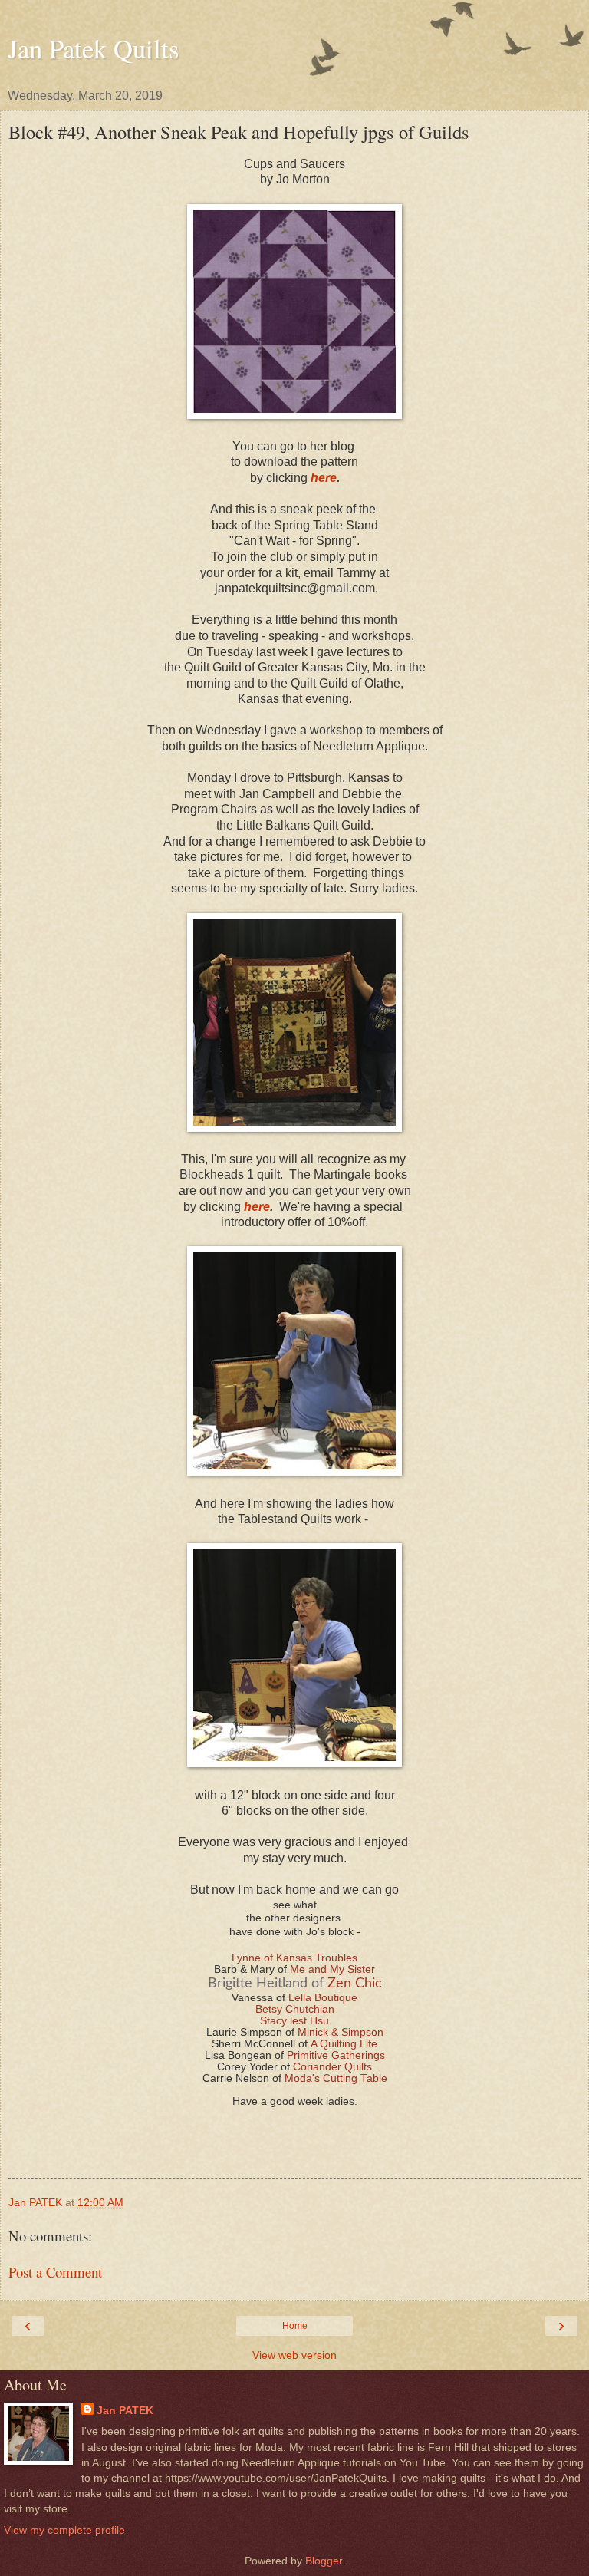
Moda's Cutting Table (336, 2078)
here (324, 478)
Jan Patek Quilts (93, 48)
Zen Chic (355, 1984)
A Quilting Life (344, 2044)
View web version (294, 2355)
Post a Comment (55, 2272)
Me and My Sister (332, 1969)
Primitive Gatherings (336, 2055)
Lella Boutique (323, 1998)
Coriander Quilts (332, 2067)
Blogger (324, 2561)
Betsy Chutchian (295, 2009)
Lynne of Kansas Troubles (294, 1958)
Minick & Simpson (341, 2032)
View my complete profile (64, 2530)
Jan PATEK (125, 2410)
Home (295, 2326)
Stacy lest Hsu (294, 2021)
